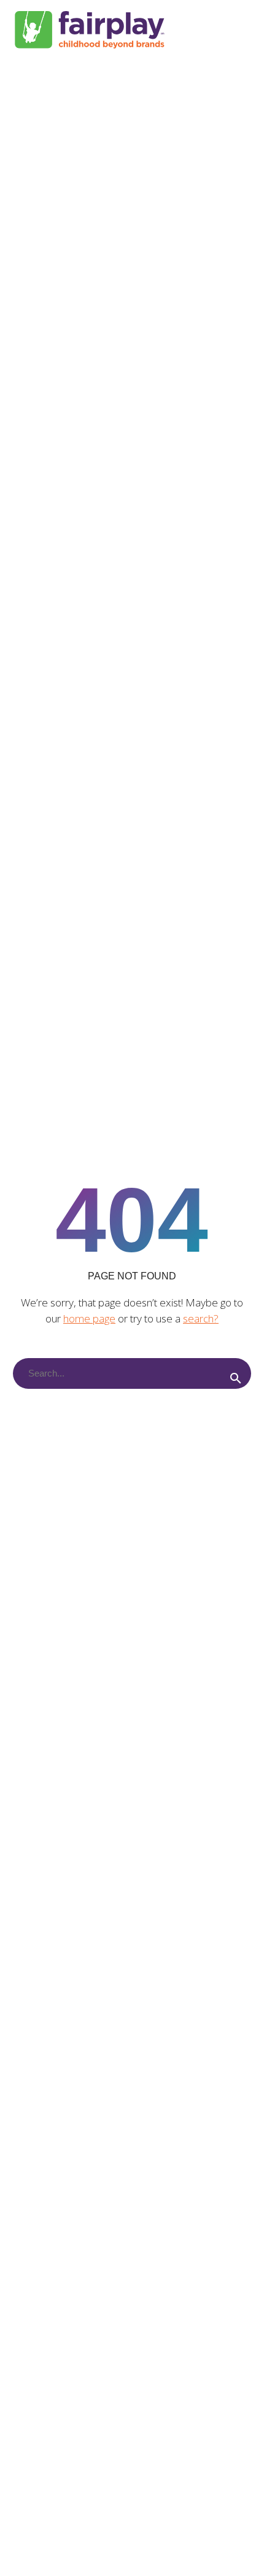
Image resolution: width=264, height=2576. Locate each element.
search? (201, 1318)
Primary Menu (240, 30)
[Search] (236, 1378)
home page (89, 1318)
